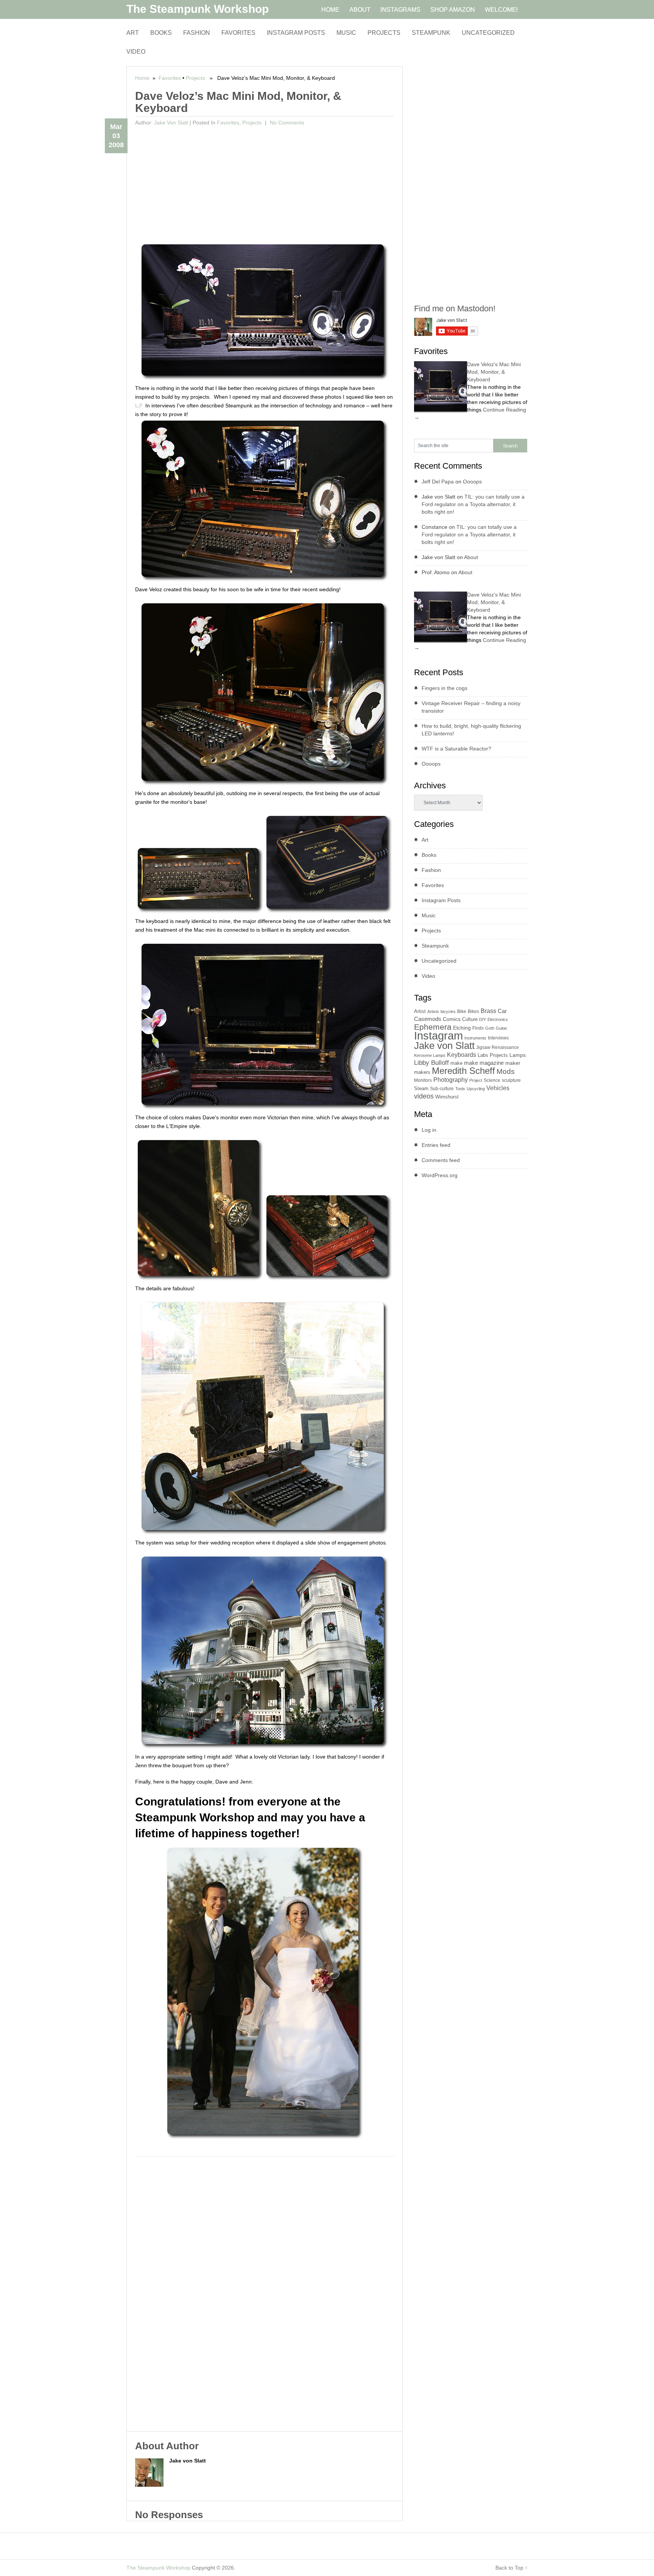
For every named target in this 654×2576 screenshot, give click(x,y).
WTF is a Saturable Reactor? (456, 749)
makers (422, 1072)
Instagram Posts (296, 33)
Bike (462, 1011)
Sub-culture (442, 1089)
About (471, 557)
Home (142, 78)
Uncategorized (488, 33)
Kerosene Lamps (430, 1055)
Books (161, 33)
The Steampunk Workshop (198, 9)
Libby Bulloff (431, 1063)
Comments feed (441, 1160)
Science (492, 1080)
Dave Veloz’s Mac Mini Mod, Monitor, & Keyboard (494, 372)
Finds (478, 1028)
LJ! (139, 406)
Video (136, 52)
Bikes (473, 1011)
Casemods (428, 1019)
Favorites (238, 33)
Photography (451, 1080)
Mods (506, 1071)
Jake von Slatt (171, 123)
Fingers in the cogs (445, 688)
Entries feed (436, 1145)
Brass (488, 1011)
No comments (286, 123)
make (456, 1063)
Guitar (501, 1028)
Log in (429, 1130)
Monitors (423, 1080)
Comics (452, 1019)
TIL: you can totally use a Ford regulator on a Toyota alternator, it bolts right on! (473, 504)
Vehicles (498, 1088)
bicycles (448, 1011)
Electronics (498, 1019)
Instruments (475, 1038)
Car (502, 1011)
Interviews (498, 1038)
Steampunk (431, 33)
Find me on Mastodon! (455, 308)
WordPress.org (440, 1175)
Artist (420, 1011)
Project (476, 1080)
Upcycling (476, 1089)
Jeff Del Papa (438, 482)
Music (346, 33)
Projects (384, 33)
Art (133, 33)
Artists (433, 1011)
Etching (462, 1028)
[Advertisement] (265, 186)
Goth (490, 1028)
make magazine (484, 1063)
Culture (470, 1019)
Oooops (472, 482)
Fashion (197, 33)
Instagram (438, 1036)
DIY (483, 1019)
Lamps (518, 1055)
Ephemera (433, 1027)
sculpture (511, 1080)
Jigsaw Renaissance (498, 1047)
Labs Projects (493, 1055)
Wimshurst (447, 1097)
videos (424, 1096)
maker (513, 1063)
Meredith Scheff (463, 1071)
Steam (421, 1088)
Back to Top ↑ (512, 2568)
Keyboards (462, 1055)
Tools (460, 1089)
